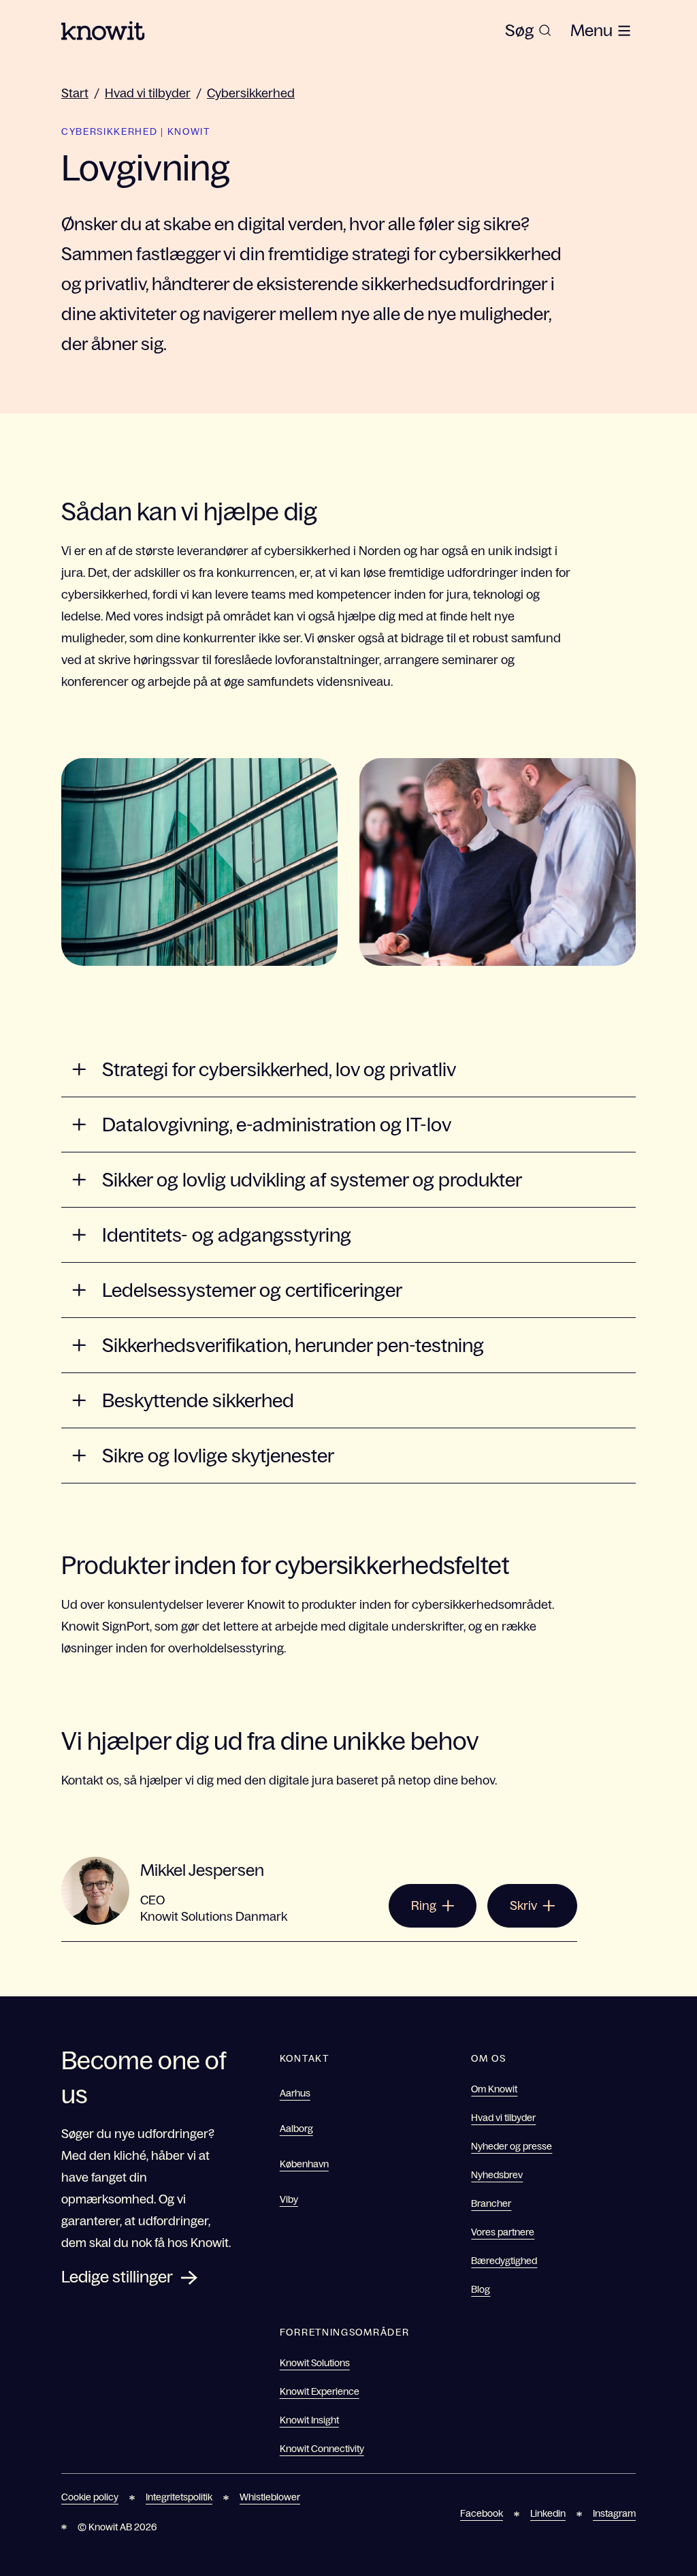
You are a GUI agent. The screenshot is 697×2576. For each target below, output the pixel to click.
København (304, 2164)
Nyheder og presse (512, 2146)
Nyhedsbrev (497, 2175)
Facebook (482, 2513)
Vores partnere (503, 2232)
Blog (481, 2289)
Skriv (523, 1906)
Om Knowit (494, 2089)
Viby (289, 2199)
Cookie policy (90, 2497)
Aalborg (296, 2129)
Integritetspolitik (179, 2497)
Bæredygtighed (504, 2261)
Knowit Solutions (315, 2363)
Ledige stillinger (117, 2277)
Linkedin (548, 2513)
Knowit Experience (320, 2391)
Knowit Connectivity (322, 2449)
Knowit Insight (309, 2420)
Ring (424, 1906)
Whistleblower (270, 2497)
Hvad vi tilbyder (148, 93)
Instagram (614, 2513)
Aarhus (295, 2093)
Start (75, 93)
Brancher (491, 2203)
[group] (528, 31)
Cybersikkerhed (251, 93)
